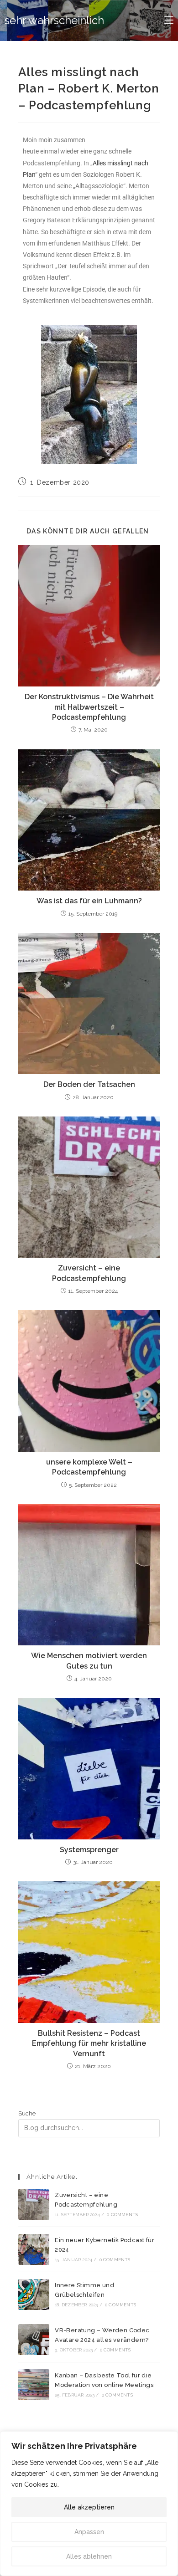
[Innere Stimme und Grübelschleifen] (34, 2294)
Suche (27, 2113)
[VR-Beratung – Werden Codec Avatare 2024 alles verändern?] (34, 2340)
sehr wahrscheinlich (54, 20)
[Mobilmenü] (169, 20)
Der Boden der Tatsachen (89, 1084)
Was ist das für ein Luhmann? (89, 901)
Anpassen (89, 2532)
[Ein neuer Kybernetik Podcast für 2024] (34, 2249)
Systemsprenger (89, 1850)
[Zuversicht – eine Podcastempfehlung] (34, 2204)
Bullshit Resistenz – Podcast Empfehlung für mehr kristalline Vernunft (89, 2043)
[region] (89, 2504)
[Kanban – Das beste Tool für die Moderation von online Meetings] (34, 2385)
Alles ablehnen (89, 2556)
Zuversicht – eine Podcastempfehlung (89, 1273)
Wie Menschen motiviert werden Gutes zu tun (89, 1661)
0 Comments (122, 2215)
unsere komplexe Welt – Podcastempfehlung (89, 1467)
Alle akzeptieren (89, 2507)
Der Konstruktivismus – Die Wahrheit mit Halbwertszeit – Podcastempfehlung (89, 707)
